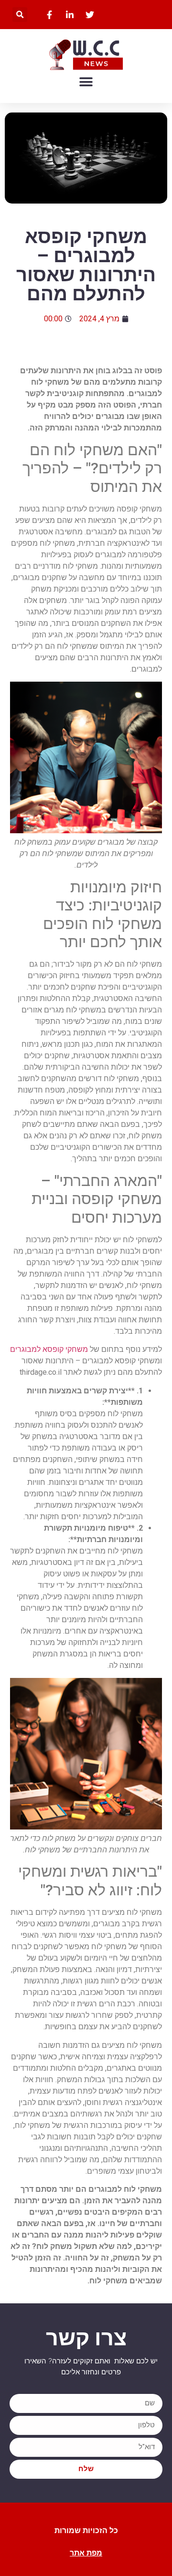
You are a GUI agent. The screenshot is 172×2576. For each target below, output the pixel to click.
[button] (20, 15)
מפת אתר (86, 2553)
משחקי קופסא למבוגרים (49, 1349)
